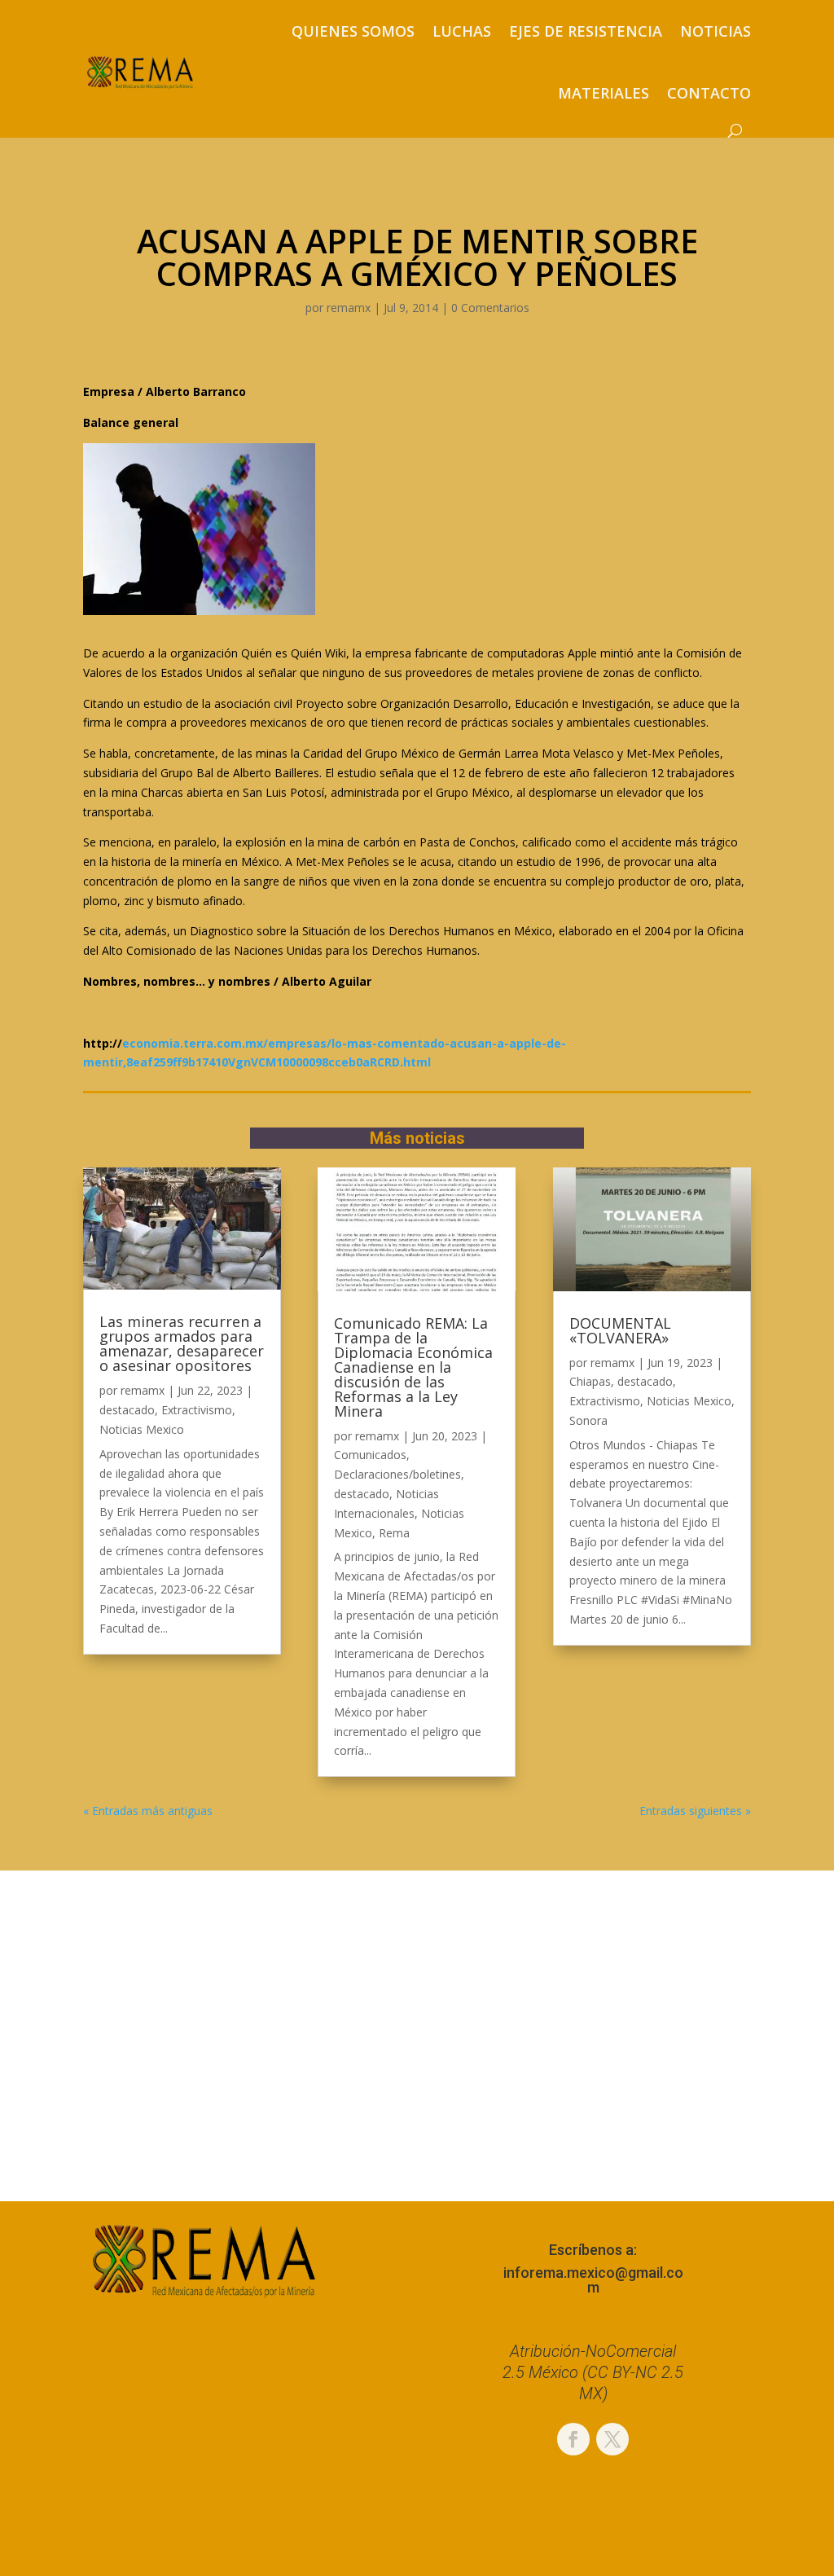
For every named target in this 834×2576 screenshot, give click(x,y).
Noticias (715, 31)
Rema (394, 1533)
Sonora (588, 1420)
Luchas (462, 31)
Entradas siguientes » (695, 1811)
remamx (349, 308)
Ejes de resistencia (586, 31)
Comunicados (370, 1455)
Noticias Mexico (142, 1429)
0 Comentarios (490, 308)
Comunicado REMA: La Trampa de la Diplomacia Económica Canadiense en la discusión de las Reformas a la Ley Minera (413, 1367)
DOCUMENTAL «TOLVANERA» (620, 1330)
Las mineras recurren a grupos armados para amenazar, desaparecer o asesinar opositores (182, 1343)
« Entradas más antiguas (148, 1811)
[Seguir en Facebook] (573, 2439)
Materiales (604, 93)
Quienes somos (353, 31)
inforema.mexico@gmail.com (593, 2280)
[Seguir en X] (612, 2439)
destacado (127, 1410)
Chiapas (590, 1381)
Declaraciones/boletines (397, 1474)
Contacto (709, 93)
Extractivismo (197, 1410)
